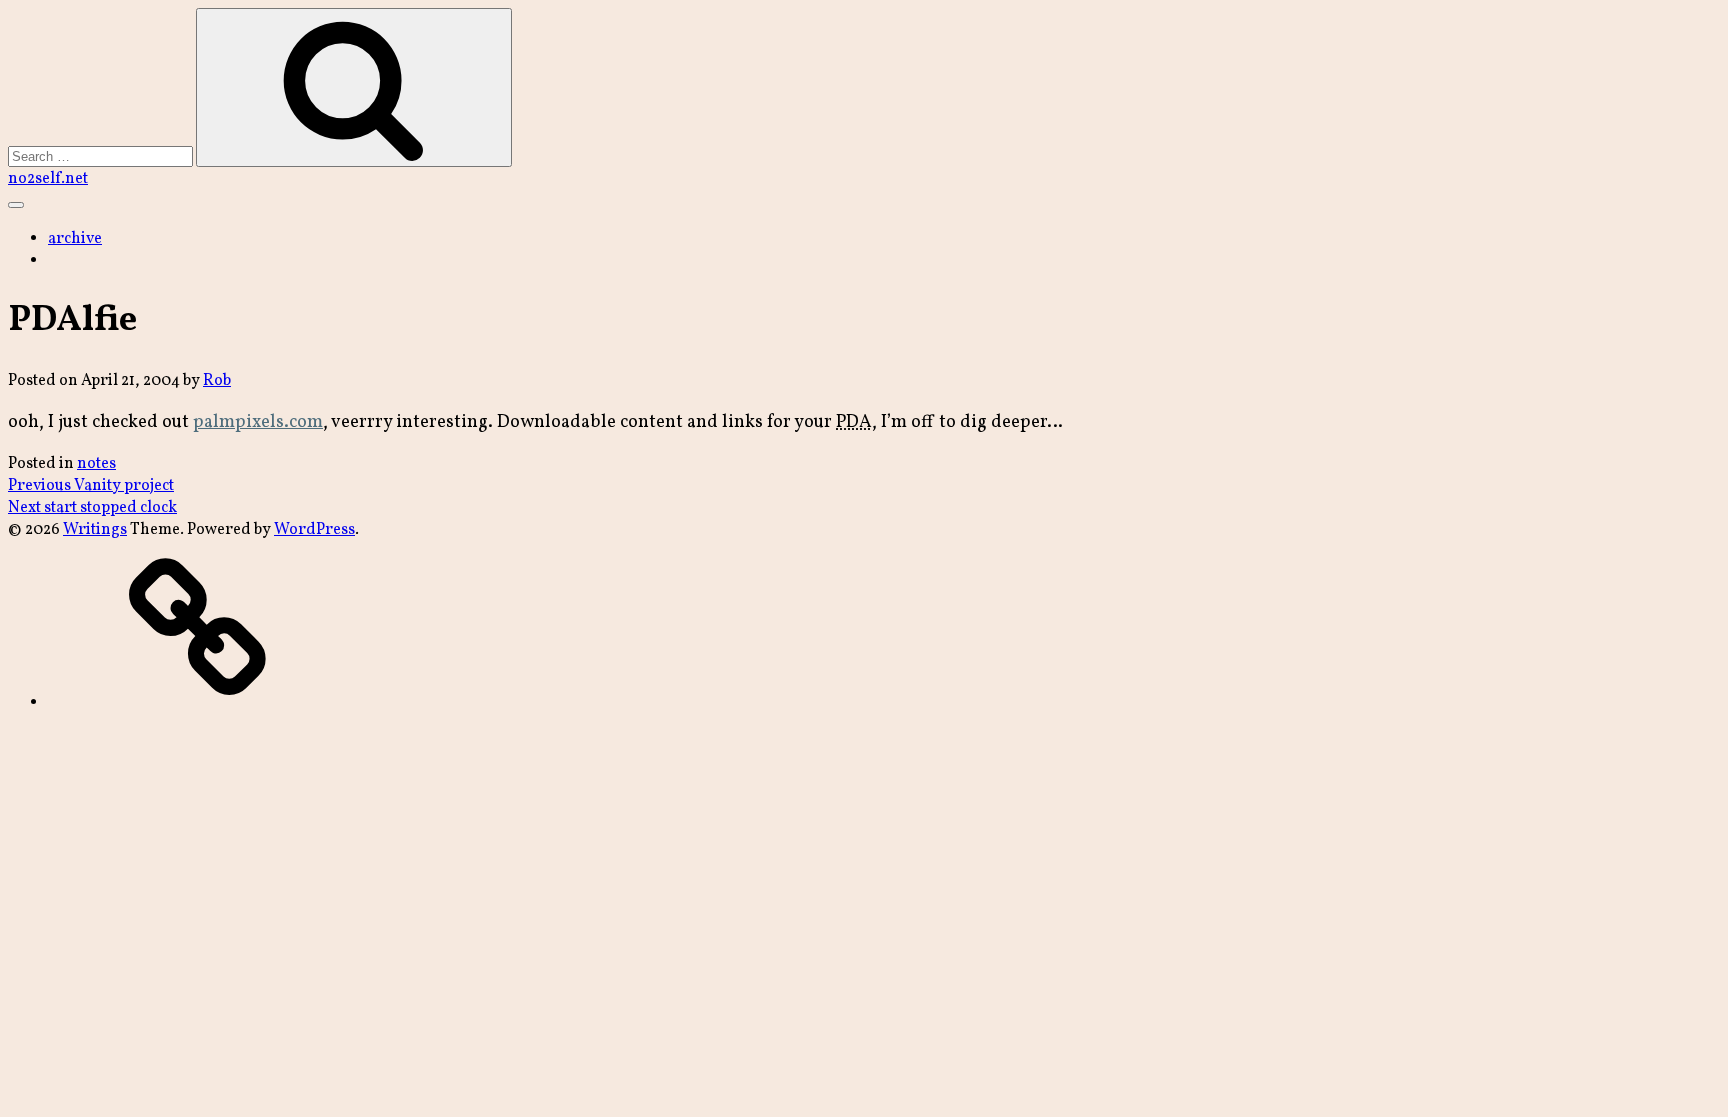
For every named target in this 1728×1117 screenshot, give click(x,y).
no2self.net (48, 179)
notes (96, 464)
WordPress (314, 530)
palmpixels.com (258, 422)
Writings (95, 530)
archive (75, 239)
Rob (217, 381)
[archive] (198, 703)
